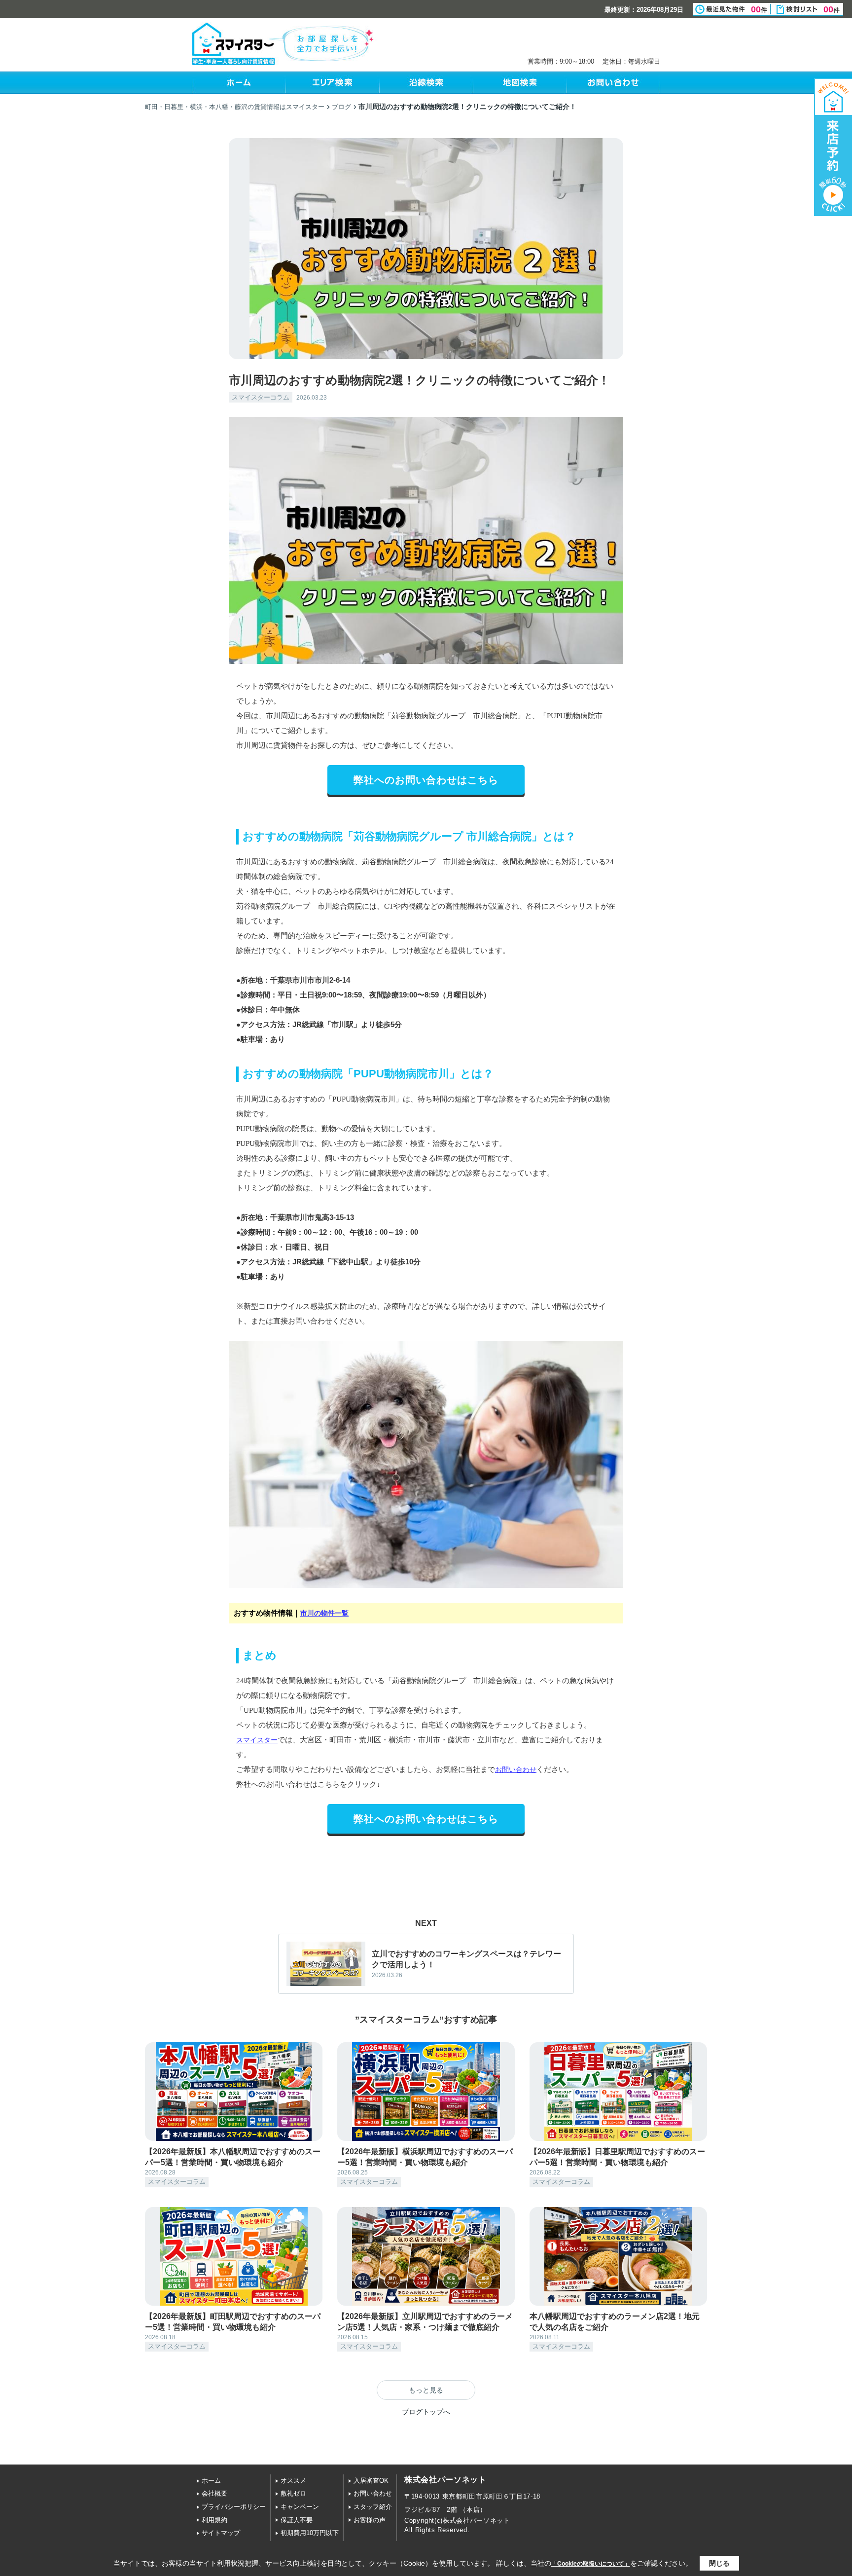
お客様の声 (370, 2520)
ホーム (211, 2481)
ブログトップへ (426, 2412)
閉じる (719, 2563)
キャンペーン (300, 2507)
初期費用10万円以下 (310, 2533)
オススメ (293, 2481)
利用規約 (214, 2520)
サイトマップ (221, 2533)
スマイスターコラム (261, 397)
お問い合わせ (516, 1769)
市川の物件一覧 (324, 1613)
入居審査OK (371, 2481)
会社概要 (214, 2493)
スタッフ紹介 (373, 2507)
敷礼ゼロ (293, 2493)
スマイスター (257, 1740)
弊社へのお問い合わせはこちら (426, 780)
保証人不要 (297, 2520)
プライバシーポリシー (234, 2507)
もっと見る (426, 2390)
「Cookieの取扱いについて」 (591, 2564)
